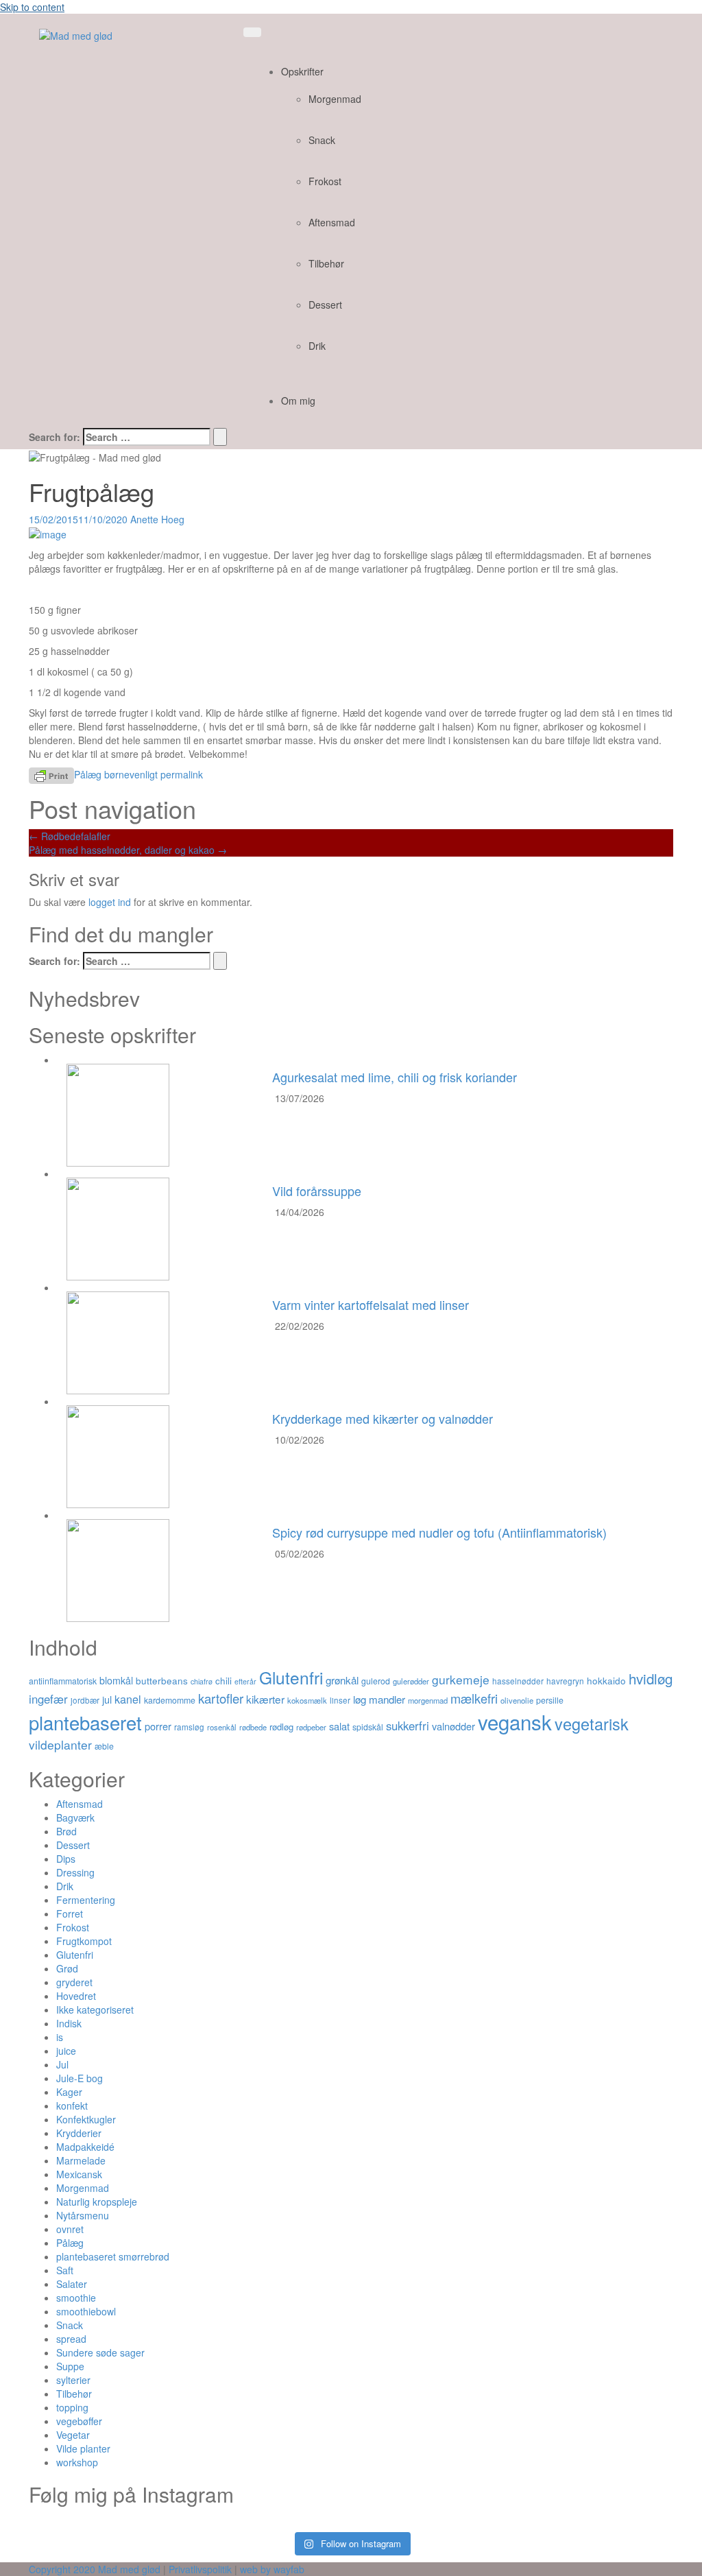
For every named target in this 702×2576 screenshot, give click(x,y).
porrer (158, 1726)
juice (66, 2051)
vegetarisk (592, 1724)
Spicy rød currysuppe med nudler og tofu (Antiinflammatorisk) (439, 1532)
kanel (128, 1699)
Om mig (298, 401)
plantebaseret (85, 1722)
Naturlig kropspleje (97, 2202)
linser (340, 1700)
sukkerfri (408, 1726)
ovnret (70, 2229)
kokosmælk (307, 1700)
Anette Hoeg (157, 519)
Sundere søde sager (100, 2352)
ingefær (48, 1699)
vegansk (515, 1721)
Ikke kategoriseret (95, 2009)
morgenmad (428, 1700)
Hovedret (76, 1996)
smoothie (76, 2298)
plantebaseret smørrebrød (113, 2256)
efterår (245, 1681)
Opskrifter (302, 71)
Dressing (75, 1872)
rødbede (253, 1727)
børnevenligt (131, 774)
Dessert (325, 305)
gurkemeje (461, 1679)
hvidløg (651, 1678)
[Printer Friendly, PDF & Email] (51, 774)
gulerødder (411, 1681)
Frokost (325, 181)
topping (72, 2407)
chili (223, 1680)
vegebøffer (79, 2421)
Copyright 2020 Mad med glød (95, 2569)
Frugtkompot (84, 1941)
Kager (69, 2092)
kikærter (265, 1699)
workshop (77, 2462)
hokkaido (606, 1680)
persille (550, 1700)
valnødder (453, 1726)
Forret (70, 1913)
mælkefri (474, 1698)
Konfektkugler (86, 2119)
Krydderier (79, 2133)
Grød (67, 1968)
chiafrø (202, 1681)
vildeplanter (60, 1744)
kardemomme (170, 1700)
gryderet (74, 1982)
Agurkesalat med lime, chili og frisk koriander (395, 1077)
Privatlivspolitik (200, 2569)
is (60, 2037)
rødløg (281, 1727)
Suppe (70, 2366)
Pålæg (88, 774)
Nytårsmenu (83, 2215)
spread (71, 2339)
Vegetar (73, 2435)
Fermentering (86, 1900)
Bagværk (75, 1817)
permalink (180, 774)
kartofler (221, 1698)
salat (339, 1726)
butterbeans (162, 1680)
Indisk (69, 2023)
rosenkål (222, 1727)
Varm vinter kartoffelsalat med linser (371, 1304)
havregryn (565, 1681)
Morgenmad (335, 99)
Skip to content (32, 7)
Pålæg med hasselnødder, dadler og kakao (128, 850)
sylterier (73, 2380)
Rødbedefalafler (70, 836)
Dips (66, 1859)
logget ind (110, 902)
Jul (62, 2064)
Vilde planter (83, 2448)
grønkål (342, 1680)
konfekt (72, 2106)
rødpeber (311, 1727)
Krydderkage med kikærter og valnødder (383, 1418)
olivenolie (517, 1700)
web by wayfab (272, 2569)
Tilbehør (326, 263)
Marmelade (81, 2160)
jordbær (85, 1700)
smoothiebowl (86, 2311)
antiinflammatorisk (63, 1681)
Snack (322, 140)
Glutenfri (291, 1677)
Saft (65, 2270)
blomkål (116, 1680)
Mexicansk (79, 2174)
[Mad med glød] (76, 34)
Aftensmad (332, 222)
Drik (317, 346)
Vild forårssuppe (317, 1191)
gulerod (376, 1681)
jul (107, 1699)
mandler (387, 1699)
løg (360, 1699)
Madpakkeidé (85, 2147)
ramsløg (189, 1727)
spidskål (368, 1727)
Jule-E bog (80, 2078)
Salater (72, 2284)
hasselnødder (518, 1681)
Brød (66, 1831)
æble (104, 1746)
